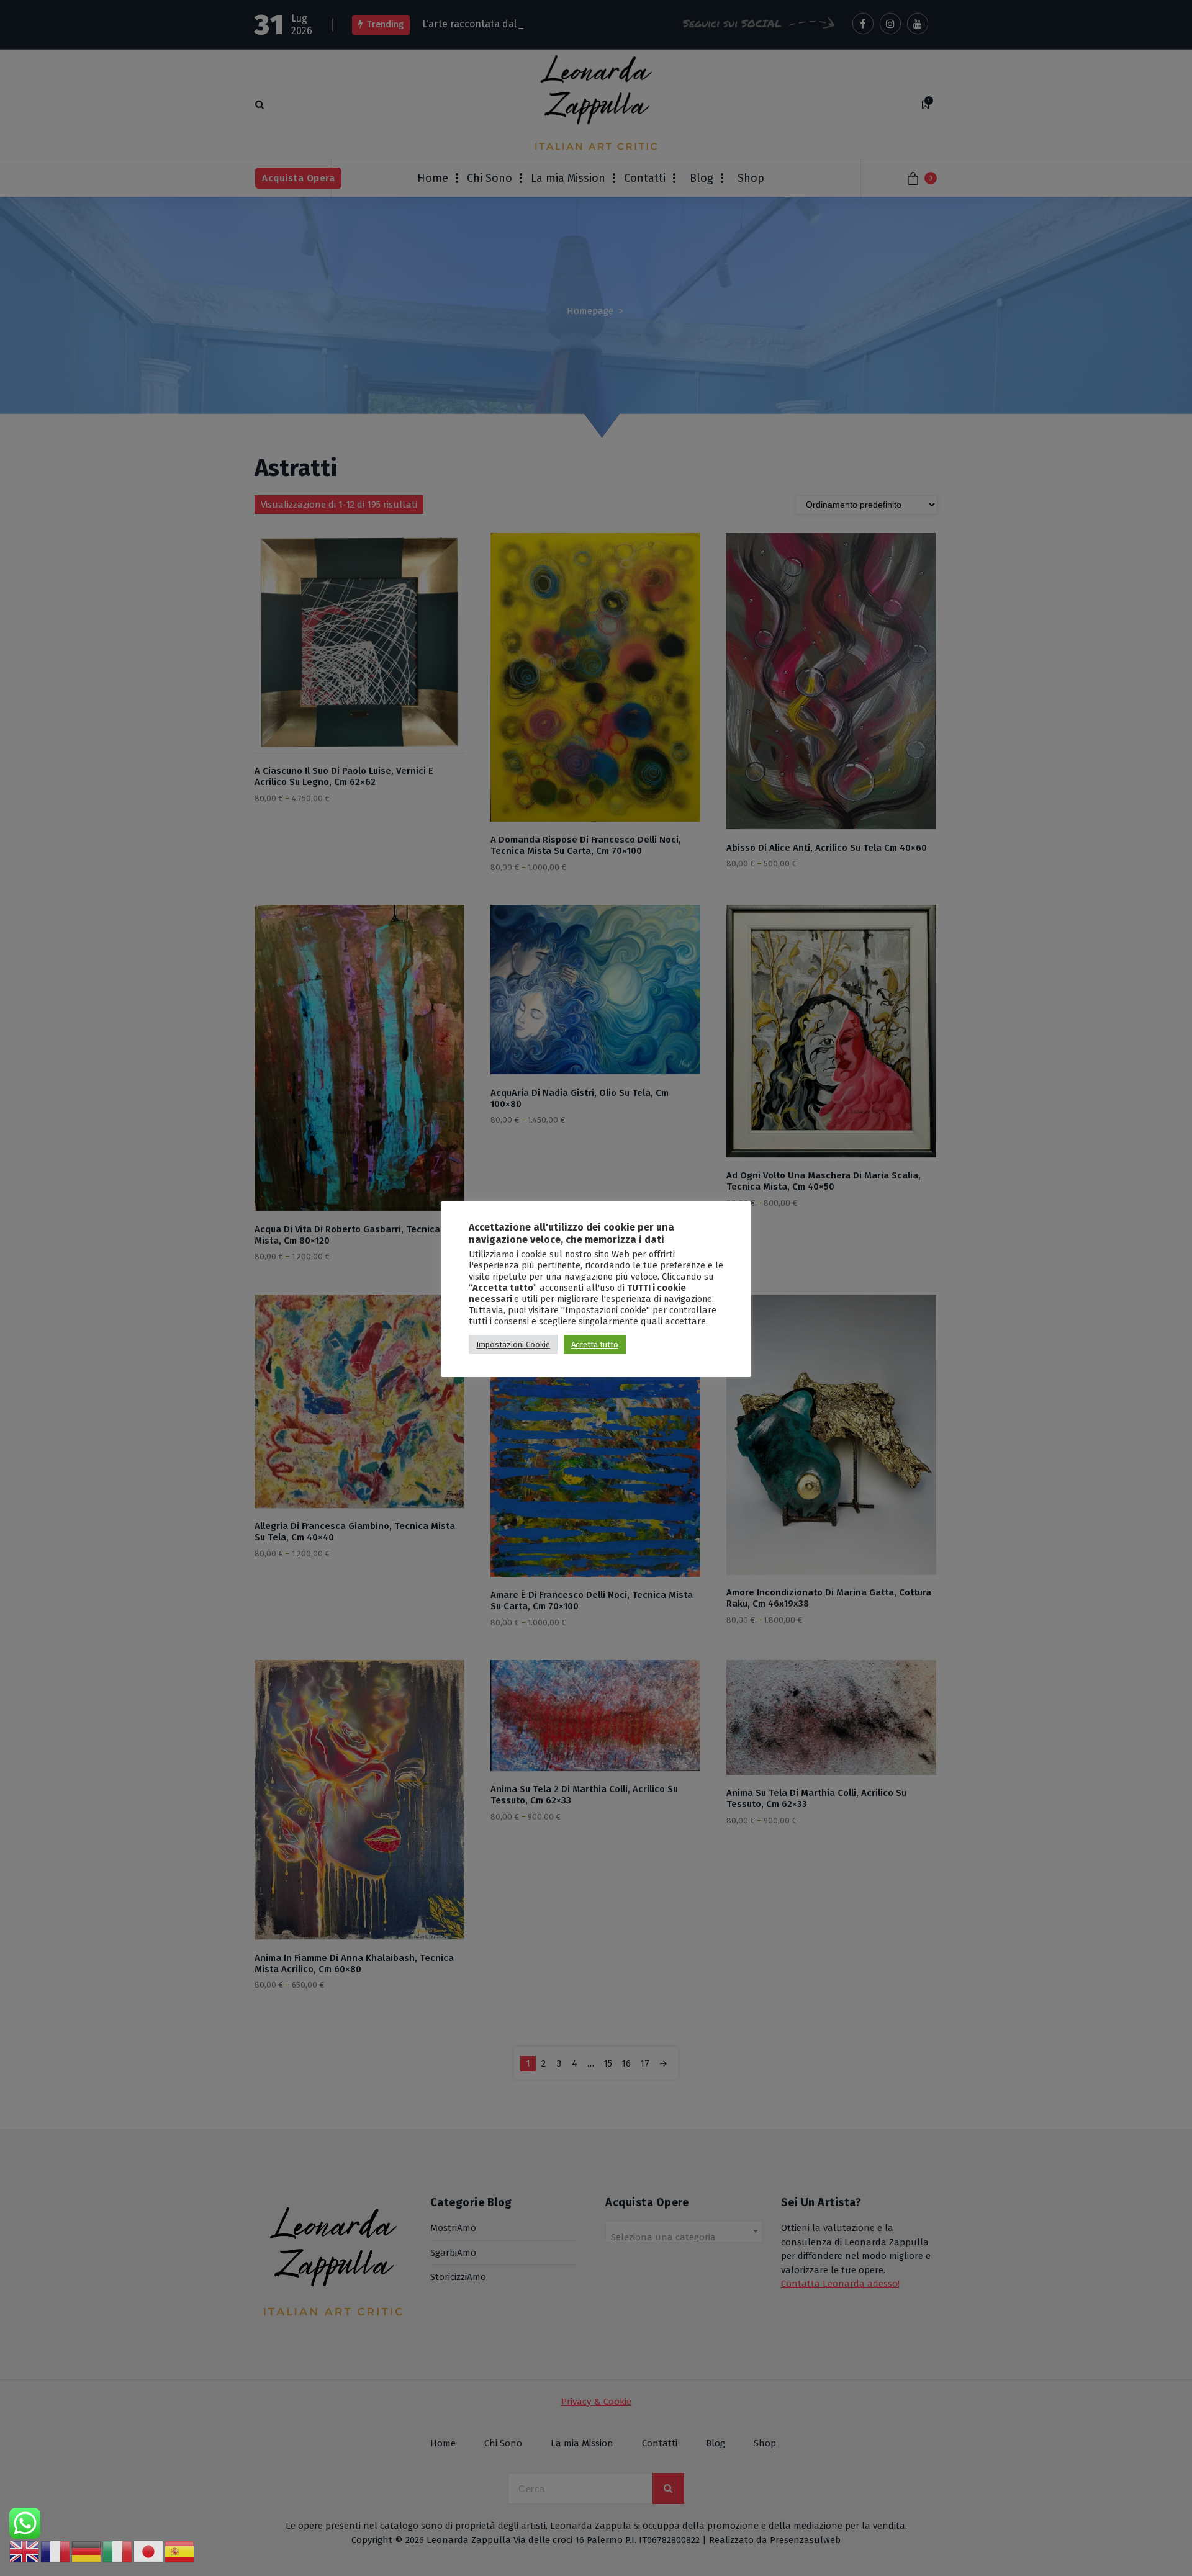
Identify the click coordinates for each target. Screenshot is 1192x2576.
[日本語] (149, 2551)
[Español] (180, 2551)
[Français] (56, 2551)
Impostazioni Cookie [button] (513, 1344)
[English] (25, 2551)
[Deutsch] (87, 2551)
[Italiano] (118, 2551)
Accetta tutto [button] (595, 1344)
